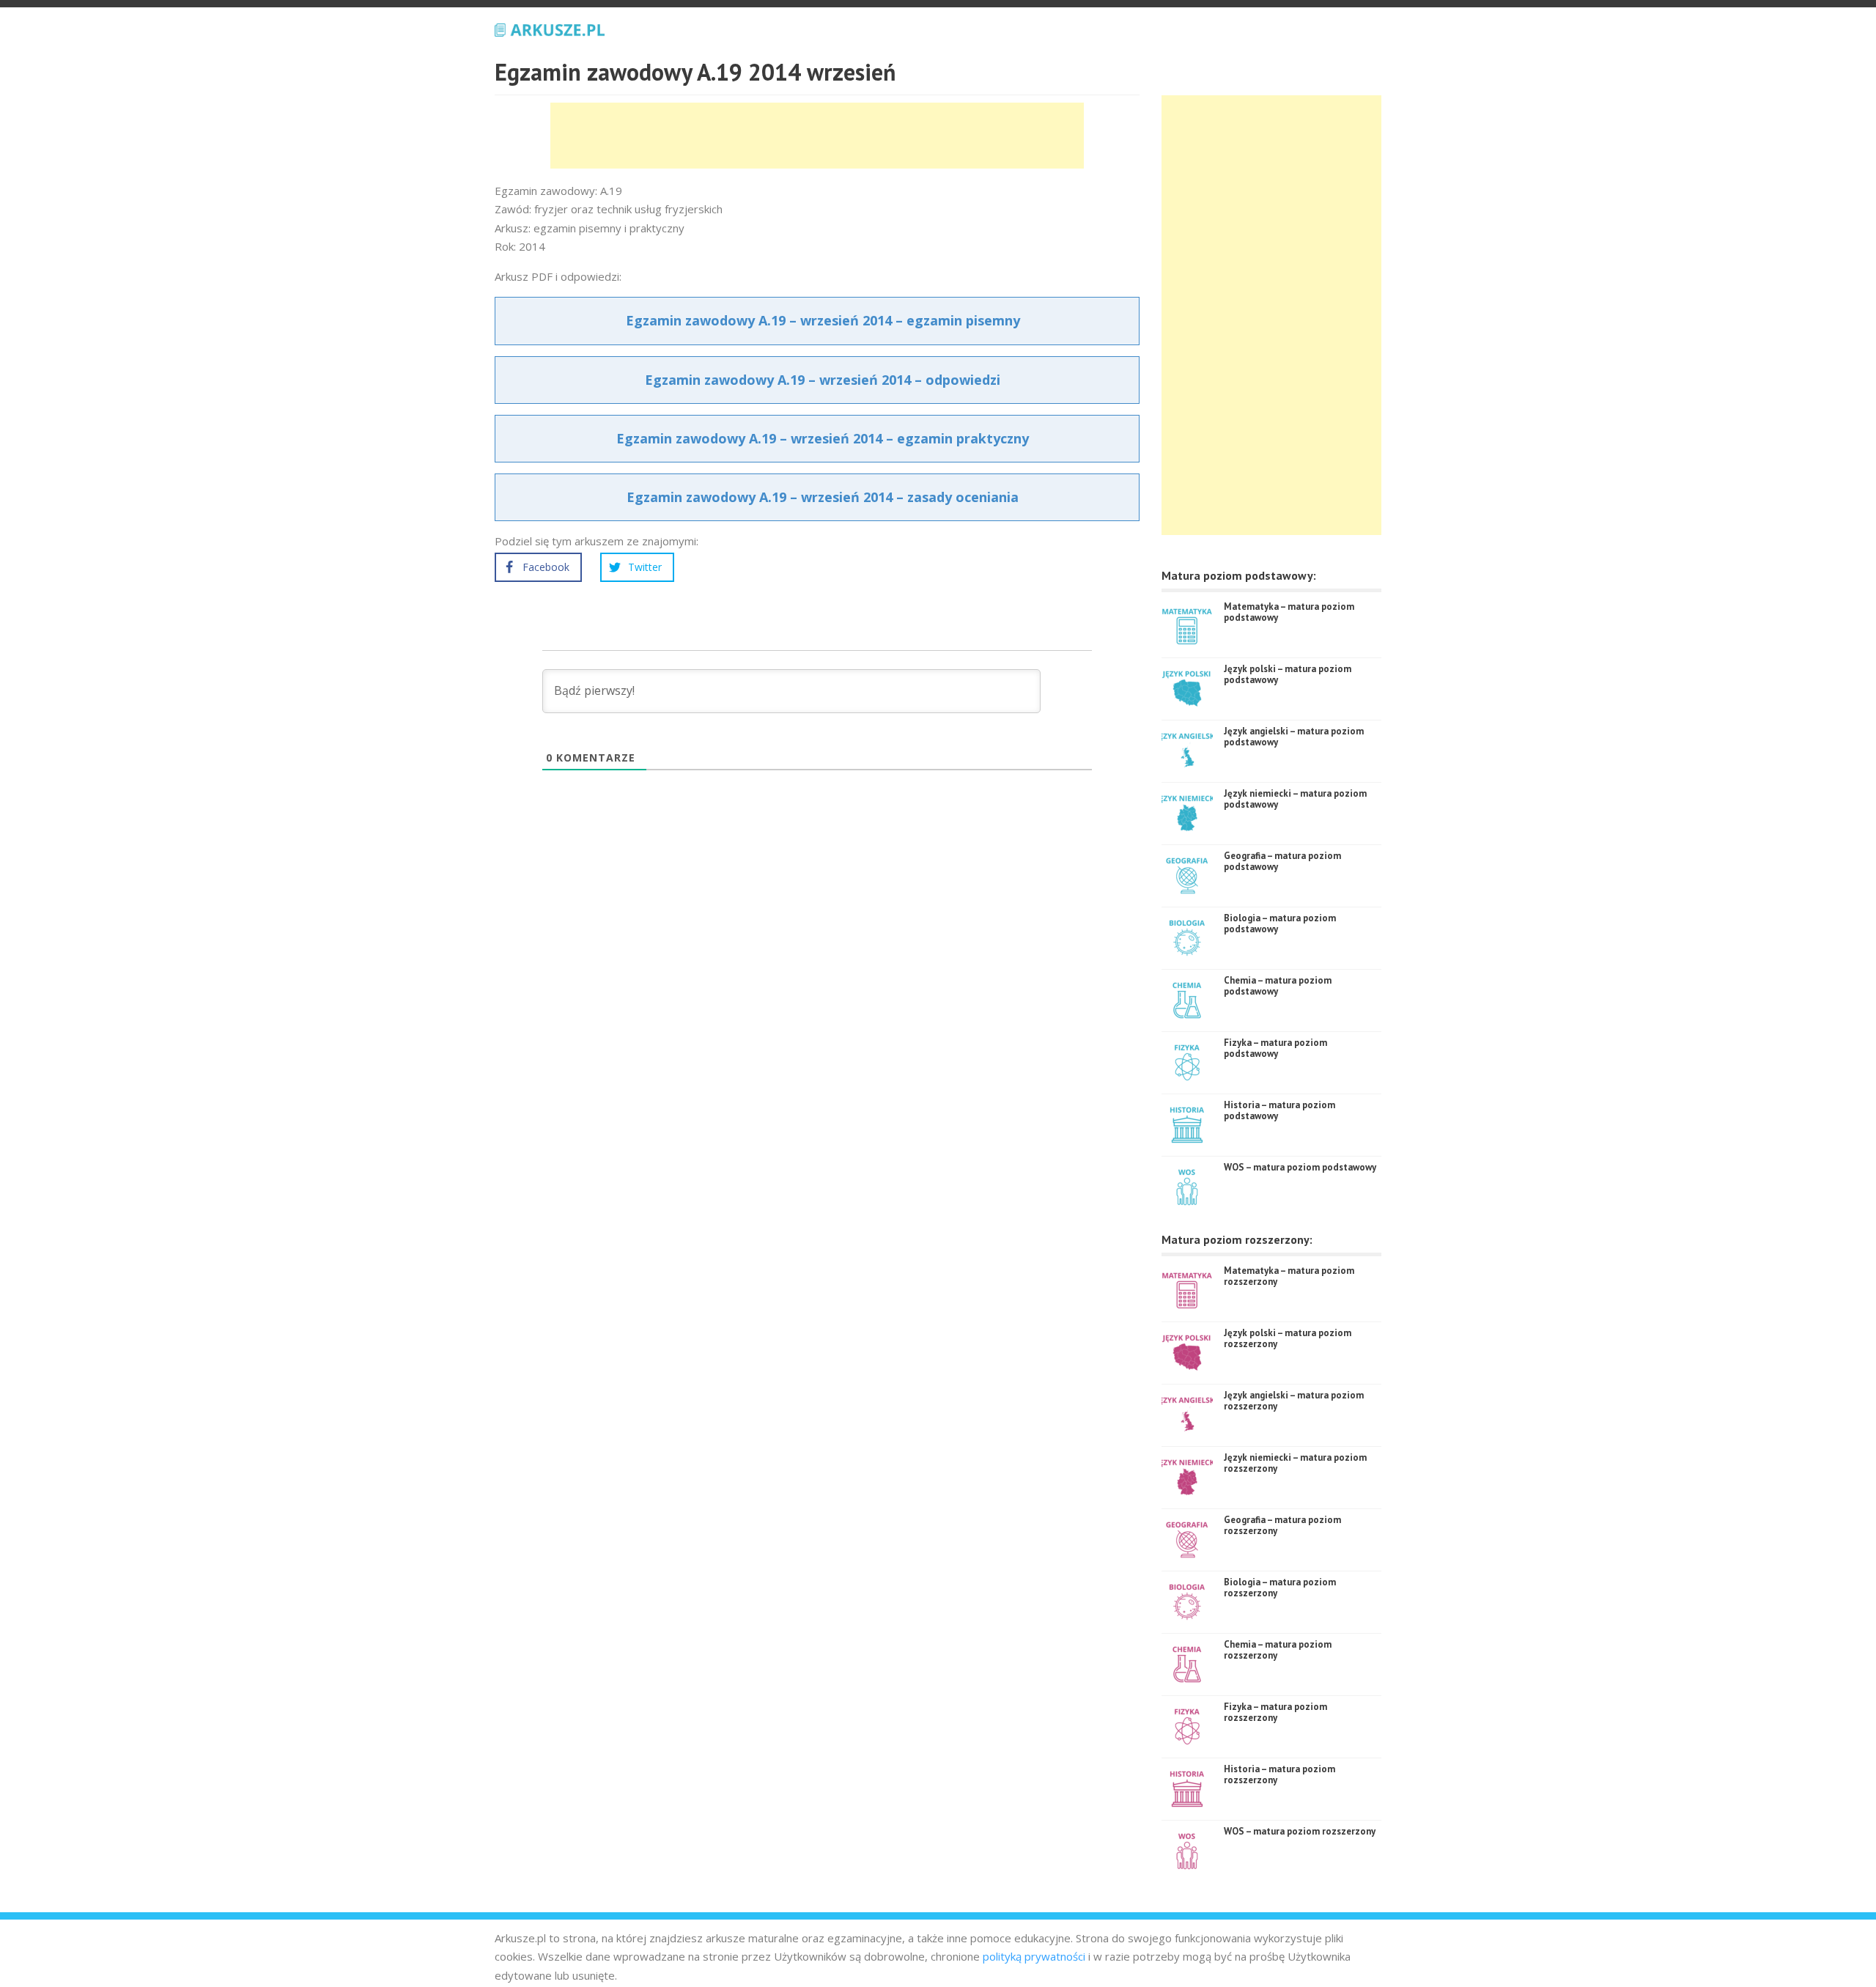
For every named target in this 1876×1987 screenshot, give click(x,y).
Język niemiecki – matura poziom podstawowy (1295, 799)
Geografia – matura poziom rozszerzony (1282, 1526)
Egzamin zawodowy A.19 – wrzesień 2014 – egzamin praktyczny (823, 438)
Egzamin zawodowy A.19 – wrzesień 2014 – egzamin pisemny (823, 320)
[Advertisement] (817, 136)
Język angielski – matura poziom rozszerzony (1294, 1401)
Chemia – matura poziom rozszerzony (1278, 1650)
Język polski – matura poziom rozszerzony (1288, 1339)
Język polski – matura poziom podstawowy (1288, 675)
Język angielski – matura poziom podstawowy (1294, 737)
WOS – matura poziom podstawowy (1300, 1167)
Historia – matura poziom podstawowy (1279, 1111)
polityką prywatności (1034, 1956)
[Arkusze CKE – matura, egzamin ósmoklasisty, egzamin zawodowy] (550, 28)
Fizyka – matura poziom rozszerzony (1275, 1713)
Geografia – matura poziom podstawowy (1282, 862)
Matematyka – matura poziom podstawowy (1289, 612)
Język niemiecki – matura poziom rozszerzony (1295, 1463)
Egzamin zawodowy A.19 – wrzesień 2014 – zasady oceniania (823, 497)
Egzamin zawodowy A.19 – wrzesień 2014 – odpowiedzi (823, 380)
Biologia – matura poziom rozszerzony (1280, 1588)
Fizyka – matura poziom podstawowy (1275, 1048)
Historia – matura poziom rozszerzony (1279, 1775)
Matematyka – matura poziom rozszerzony (1289, 1276)
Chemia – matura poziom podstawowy (1278, 986)
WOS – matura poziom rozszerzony (1300, 1831)
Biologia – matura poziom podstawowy (1280, 924)
